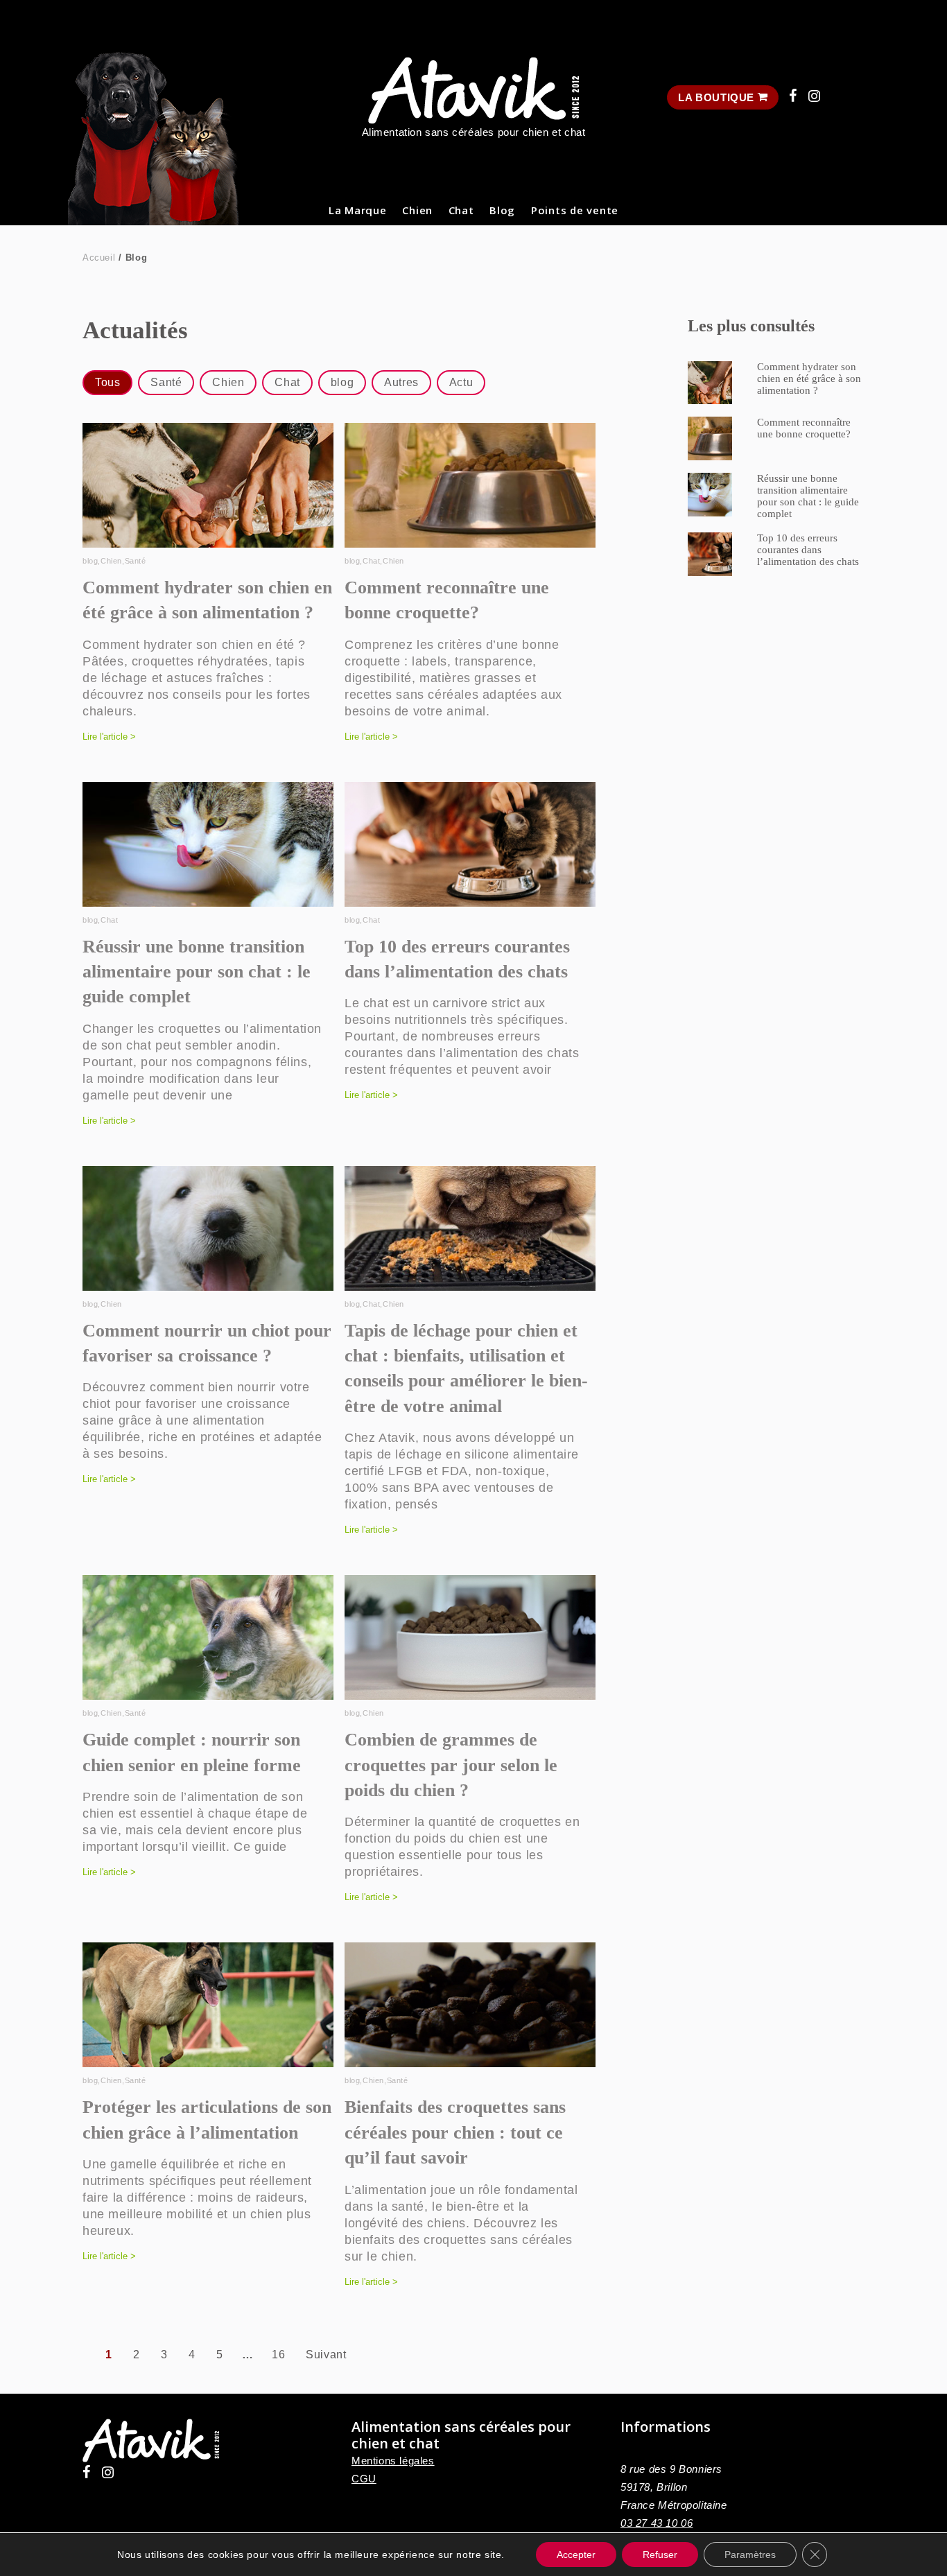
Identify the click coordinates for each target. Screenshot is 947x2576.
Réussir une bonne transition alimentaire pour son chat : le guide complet (197, 972)
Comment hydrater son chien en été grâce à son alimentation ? (809, 378)
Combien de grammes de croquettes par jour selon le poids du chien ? (451, 1765)
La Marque (358, 210)
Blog (502, 210)
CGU (364, 2479)
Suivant (326, 2355)
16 (278, 2355)
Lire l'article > (109, 737)
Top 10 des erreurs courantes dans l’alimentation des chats (808, 550)
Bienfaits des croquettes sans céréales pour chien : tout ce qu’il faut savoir (455, 2132)
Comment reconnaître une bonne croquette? (804, 428)
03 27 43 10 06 (657, 2523)
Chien (417, 210)
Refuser (660, 2555)
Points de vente (575, 210)
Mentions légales (393, 2461)
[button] (107, 383)
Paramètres (750, 2555)
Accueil (99, 258)
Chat (461, 210)
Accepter (576, 2555)
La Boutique (718, 97)
